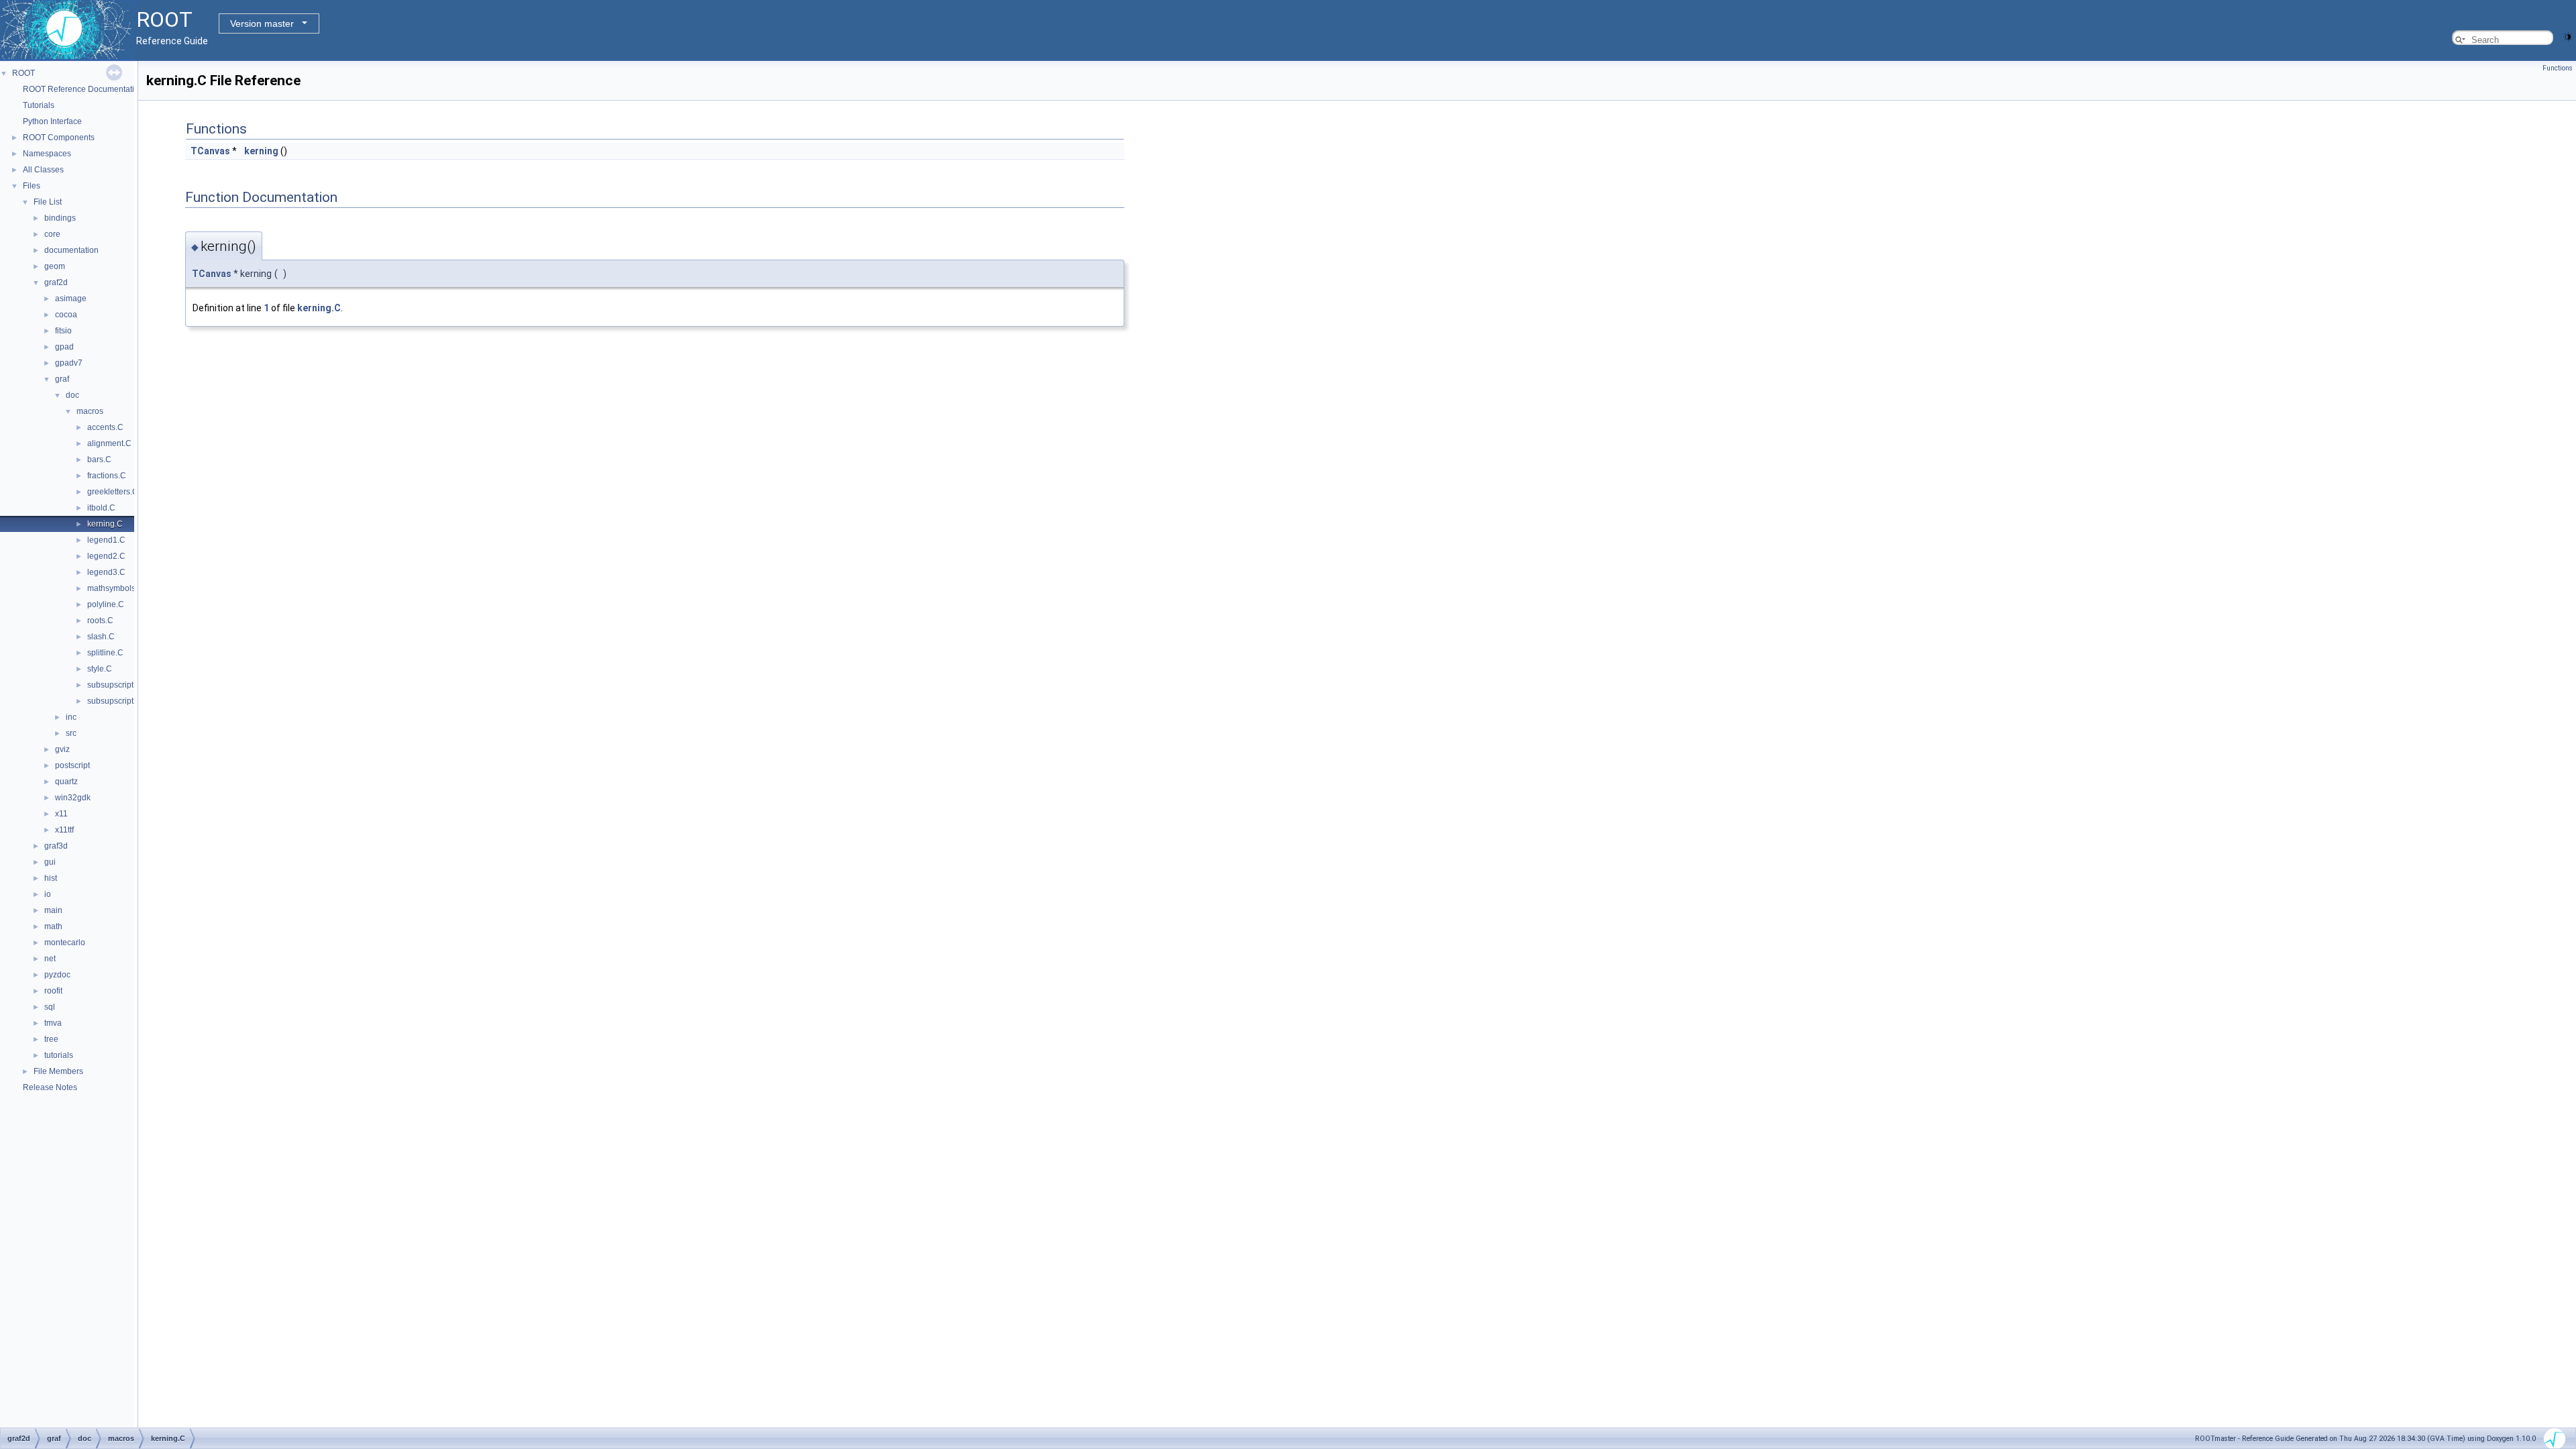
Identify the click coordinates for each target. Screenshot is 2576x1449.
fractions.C (107, 476)
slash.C (101, 637)
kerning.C (105, 524)
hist (51, 878)
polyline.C (106, 604)
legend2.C (106, 556)
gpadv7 (69, 363)
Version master (262, 23)
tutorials (59, 1055)
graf (62, 379)
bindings (60, 218)
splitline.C (105, 653)
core (52, 234)
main (53, 910)
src (71, 733)
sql (50, 1007)
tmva (53, 1023)
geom (55, 266)
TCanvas (210, 151)
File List (48, 202)
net (50, 959)
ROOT (23, 73)
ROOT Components (59, 138)
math (53, 926)
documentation (71, 250)
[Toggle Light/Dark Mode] (2568, 36)
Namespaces (47, 154)
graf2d (56, 282)
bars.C (99, 460)
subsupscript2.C (117, 701)
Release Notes (50, 1087)
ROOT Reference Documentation (83, 89)
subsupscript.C (114, 685)
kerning (261, 151)
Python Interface (52, 121)
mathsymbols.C (115, 588)
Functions (2558, 68)
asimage (71, 299)
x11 (61, 814)
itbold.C (101, 508)
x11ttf (64, 830)
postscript (72, 765)
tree (51, 1039)
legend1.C (106, 540)
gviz (62, 749)
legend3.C (106, 572)
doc (72, 395)
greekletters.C (113, 492)
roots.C (100, 621)
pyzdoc (57, 975)
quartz (66, 782)
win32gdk (73, 798)
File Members (58, 1071)
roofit (53, 991)
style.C (100, 669)
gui (50, 862)
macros (90, 411)
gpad (64, 347)
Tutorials (39, 105)
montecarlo (65, 943)
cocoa (66, 315)
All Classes (43, 170)
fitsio (63, 331)
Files (32, 186)
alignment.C (109, 443)
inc (71, 717)
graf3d (56, 846)
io (48, 894)
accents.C (105, 427)
